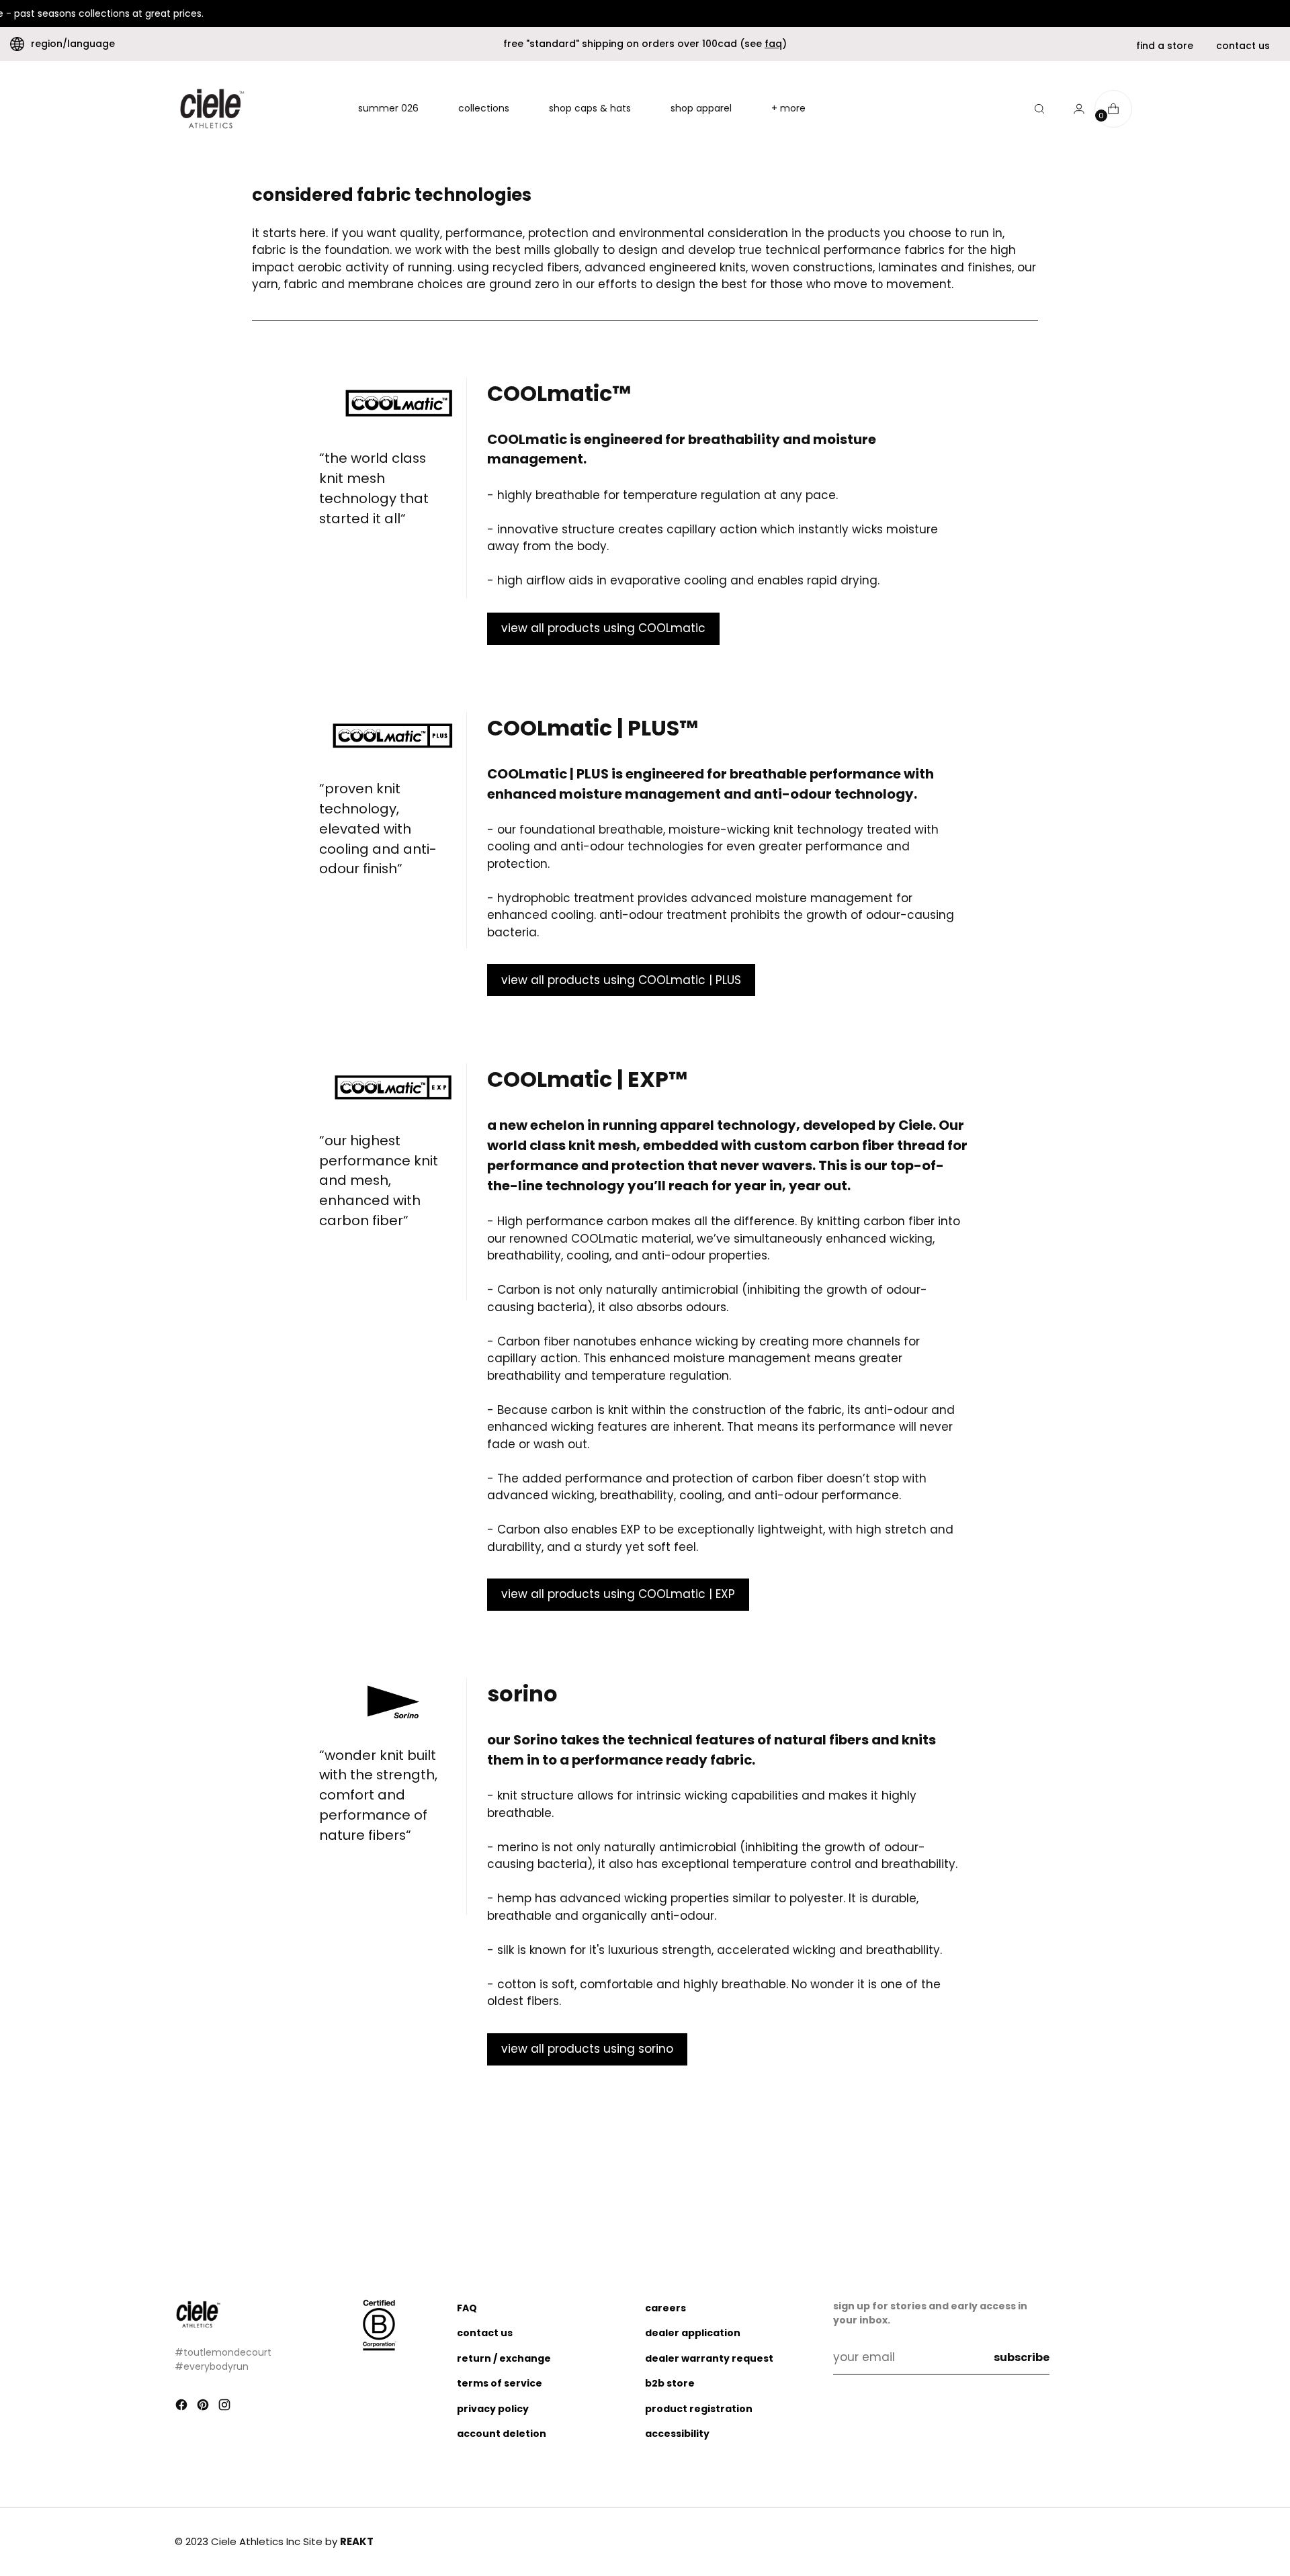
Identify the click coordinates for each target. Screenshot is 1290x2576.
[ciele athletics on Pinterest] (204, 2407)
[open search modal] (1039, 109)
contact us (1243, 46)
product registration (699, 2409)
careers (665, 2308)
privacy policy (493, 2409)
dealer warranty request (709, 2358)
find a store (1165, 46)
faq (773, 44)
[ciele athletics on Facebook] (183, 2407)
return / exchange (504, 2358)
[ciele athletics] (212, 109)
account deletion (502, 2434)
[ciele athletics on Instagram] (226, 2407)
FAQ (467, 2308)
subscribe (1022, 2357)
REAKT (357, 2541)
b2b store (670, 2383)
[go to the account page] (1074, 109)
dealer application (693, 2333)
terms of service (500, 2383)
